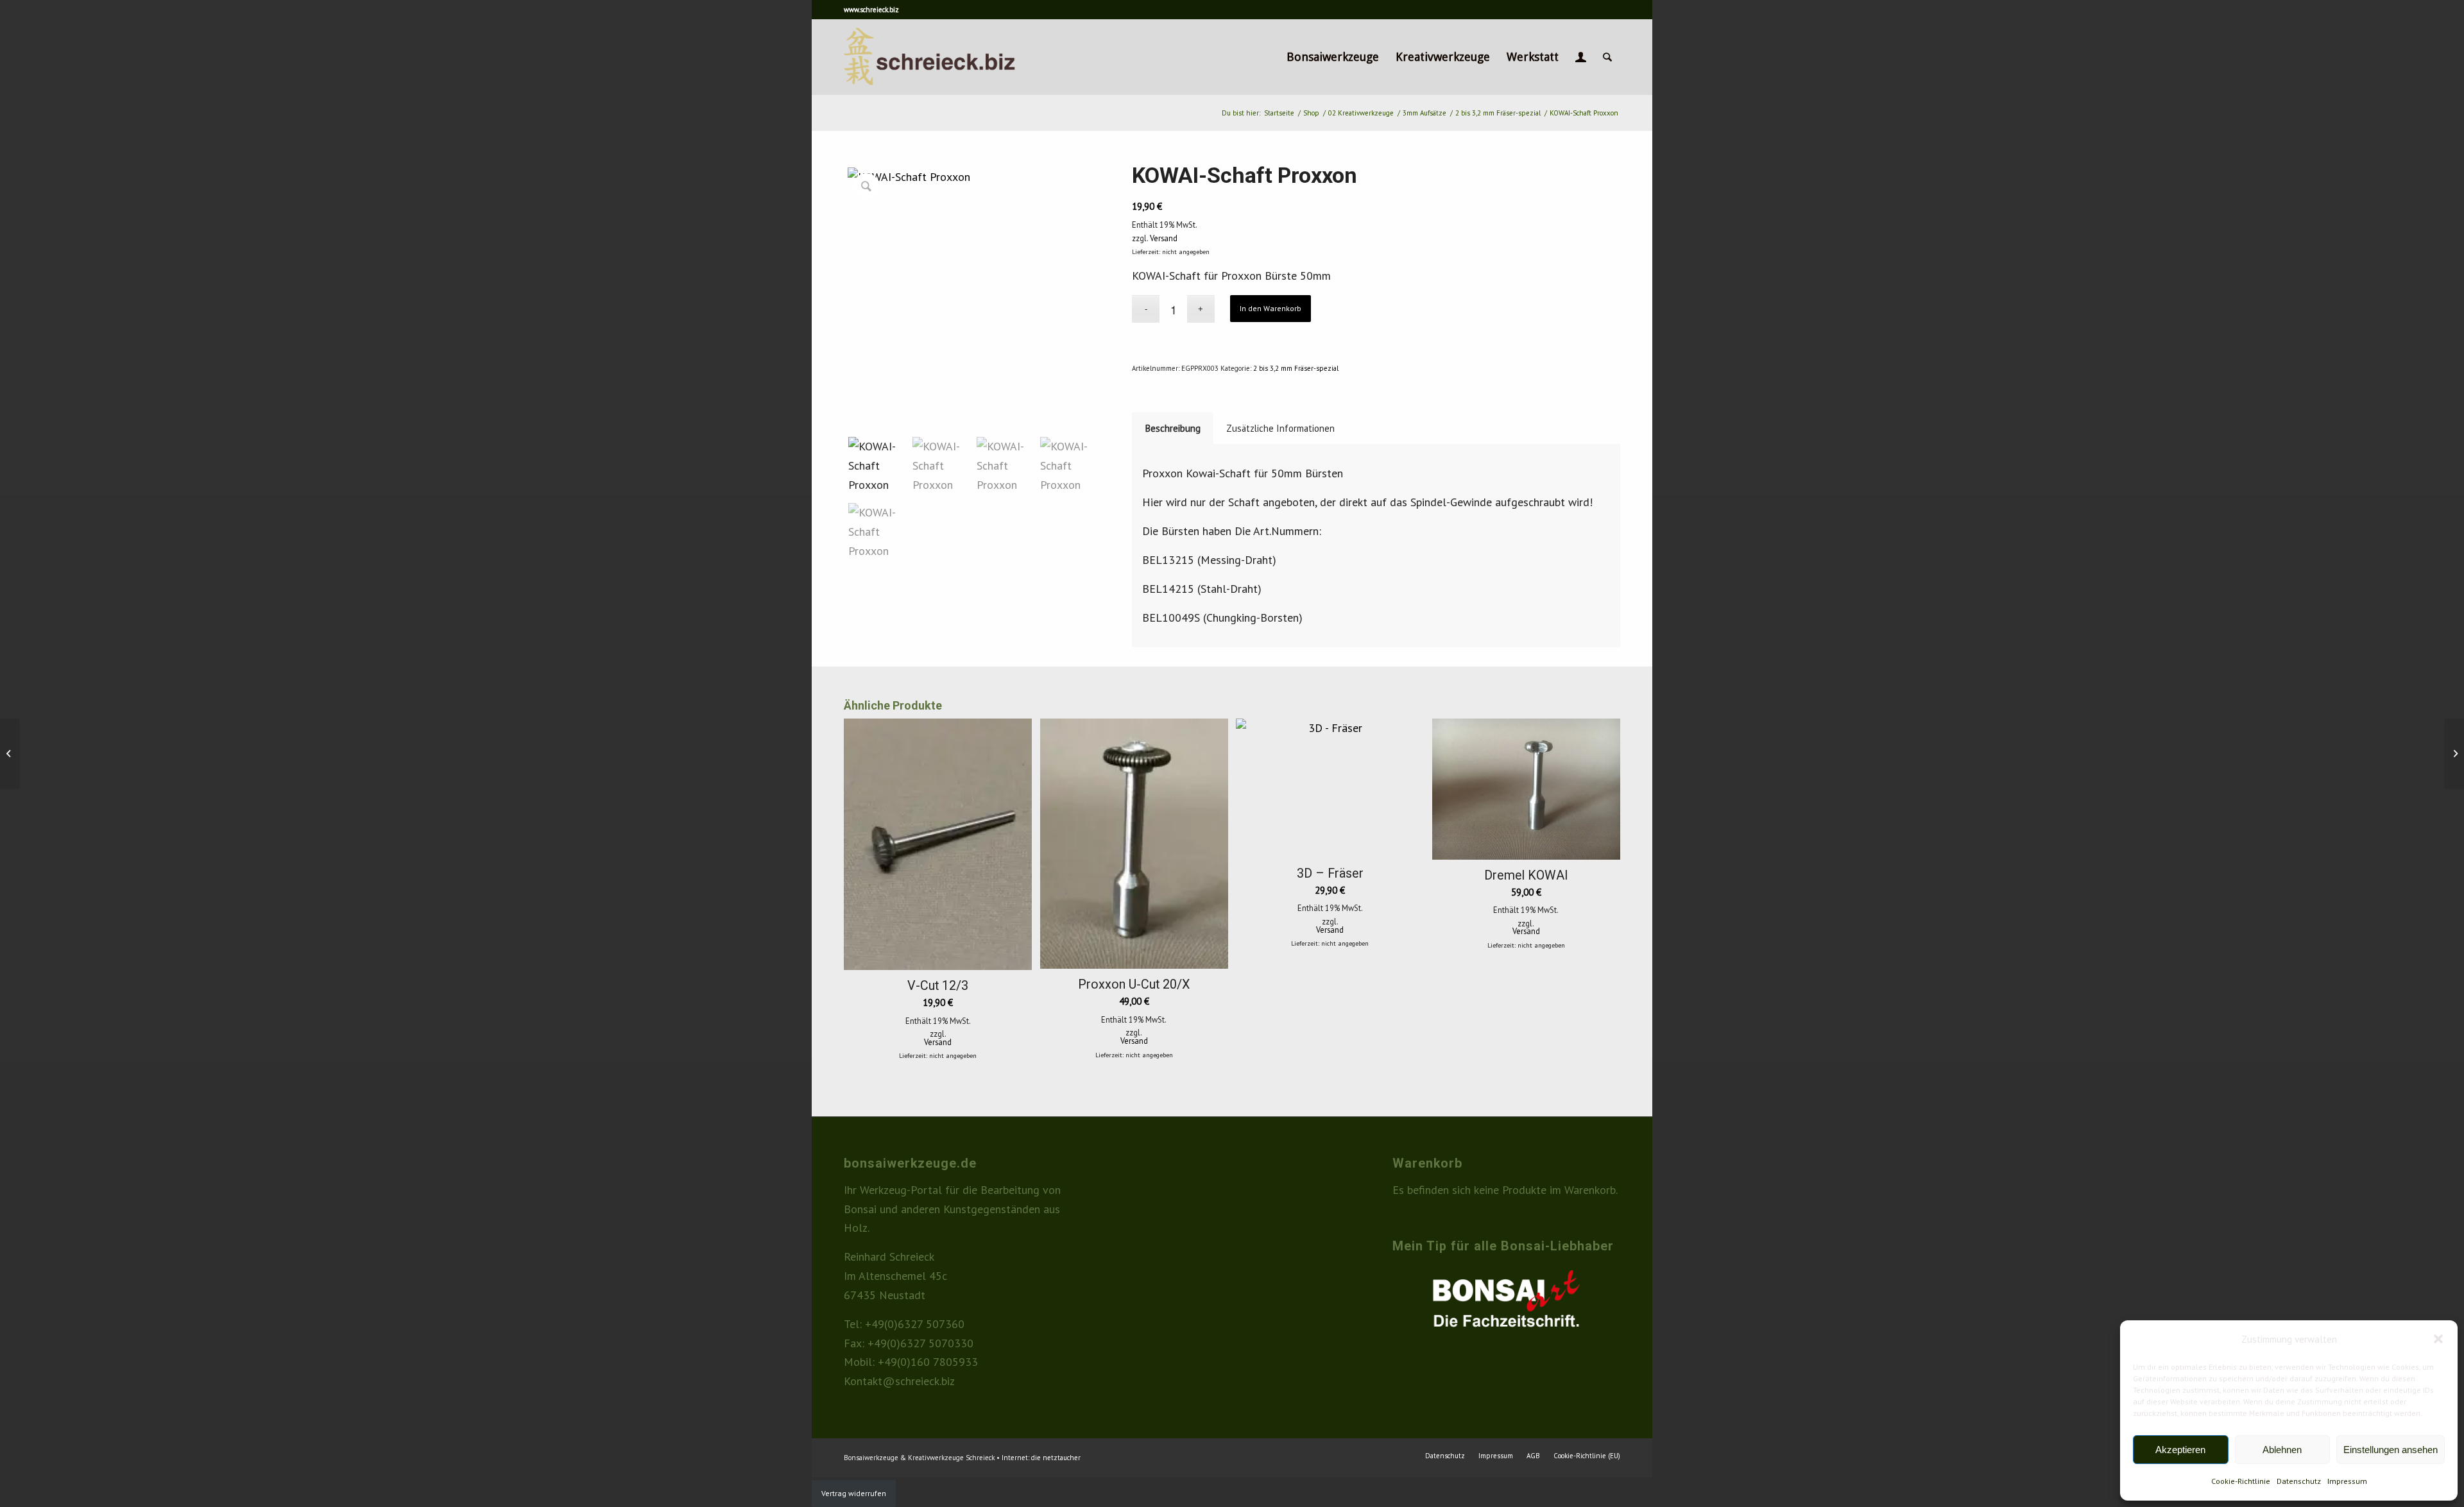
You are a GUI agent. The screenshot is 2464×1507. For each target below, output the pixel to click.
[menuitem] (1333, 57)
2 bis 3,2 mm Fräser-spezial (1296, 368)
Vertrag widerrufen (854, 1493)
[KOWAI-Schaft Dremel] (2454, 754)
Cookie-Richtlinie (2241, 1481)
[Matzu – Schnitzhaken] (10, 754)
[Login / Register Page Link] (1581, 57)
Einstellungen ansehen (2391, 1450)
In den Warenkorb (1270, 308)
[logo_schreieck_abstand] (952, 57)
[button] (2438, 1339)
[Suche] (1607, 57)
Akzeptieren (2180, 1450)
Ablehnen (2282, 1450)
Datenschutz (2299, 1481)
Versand (1164, 238)
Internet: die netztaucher (1041, 1458)
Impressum (2347, 1481)
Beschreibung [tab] (1173, 428)
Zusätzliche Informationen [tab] (1280, 428)
